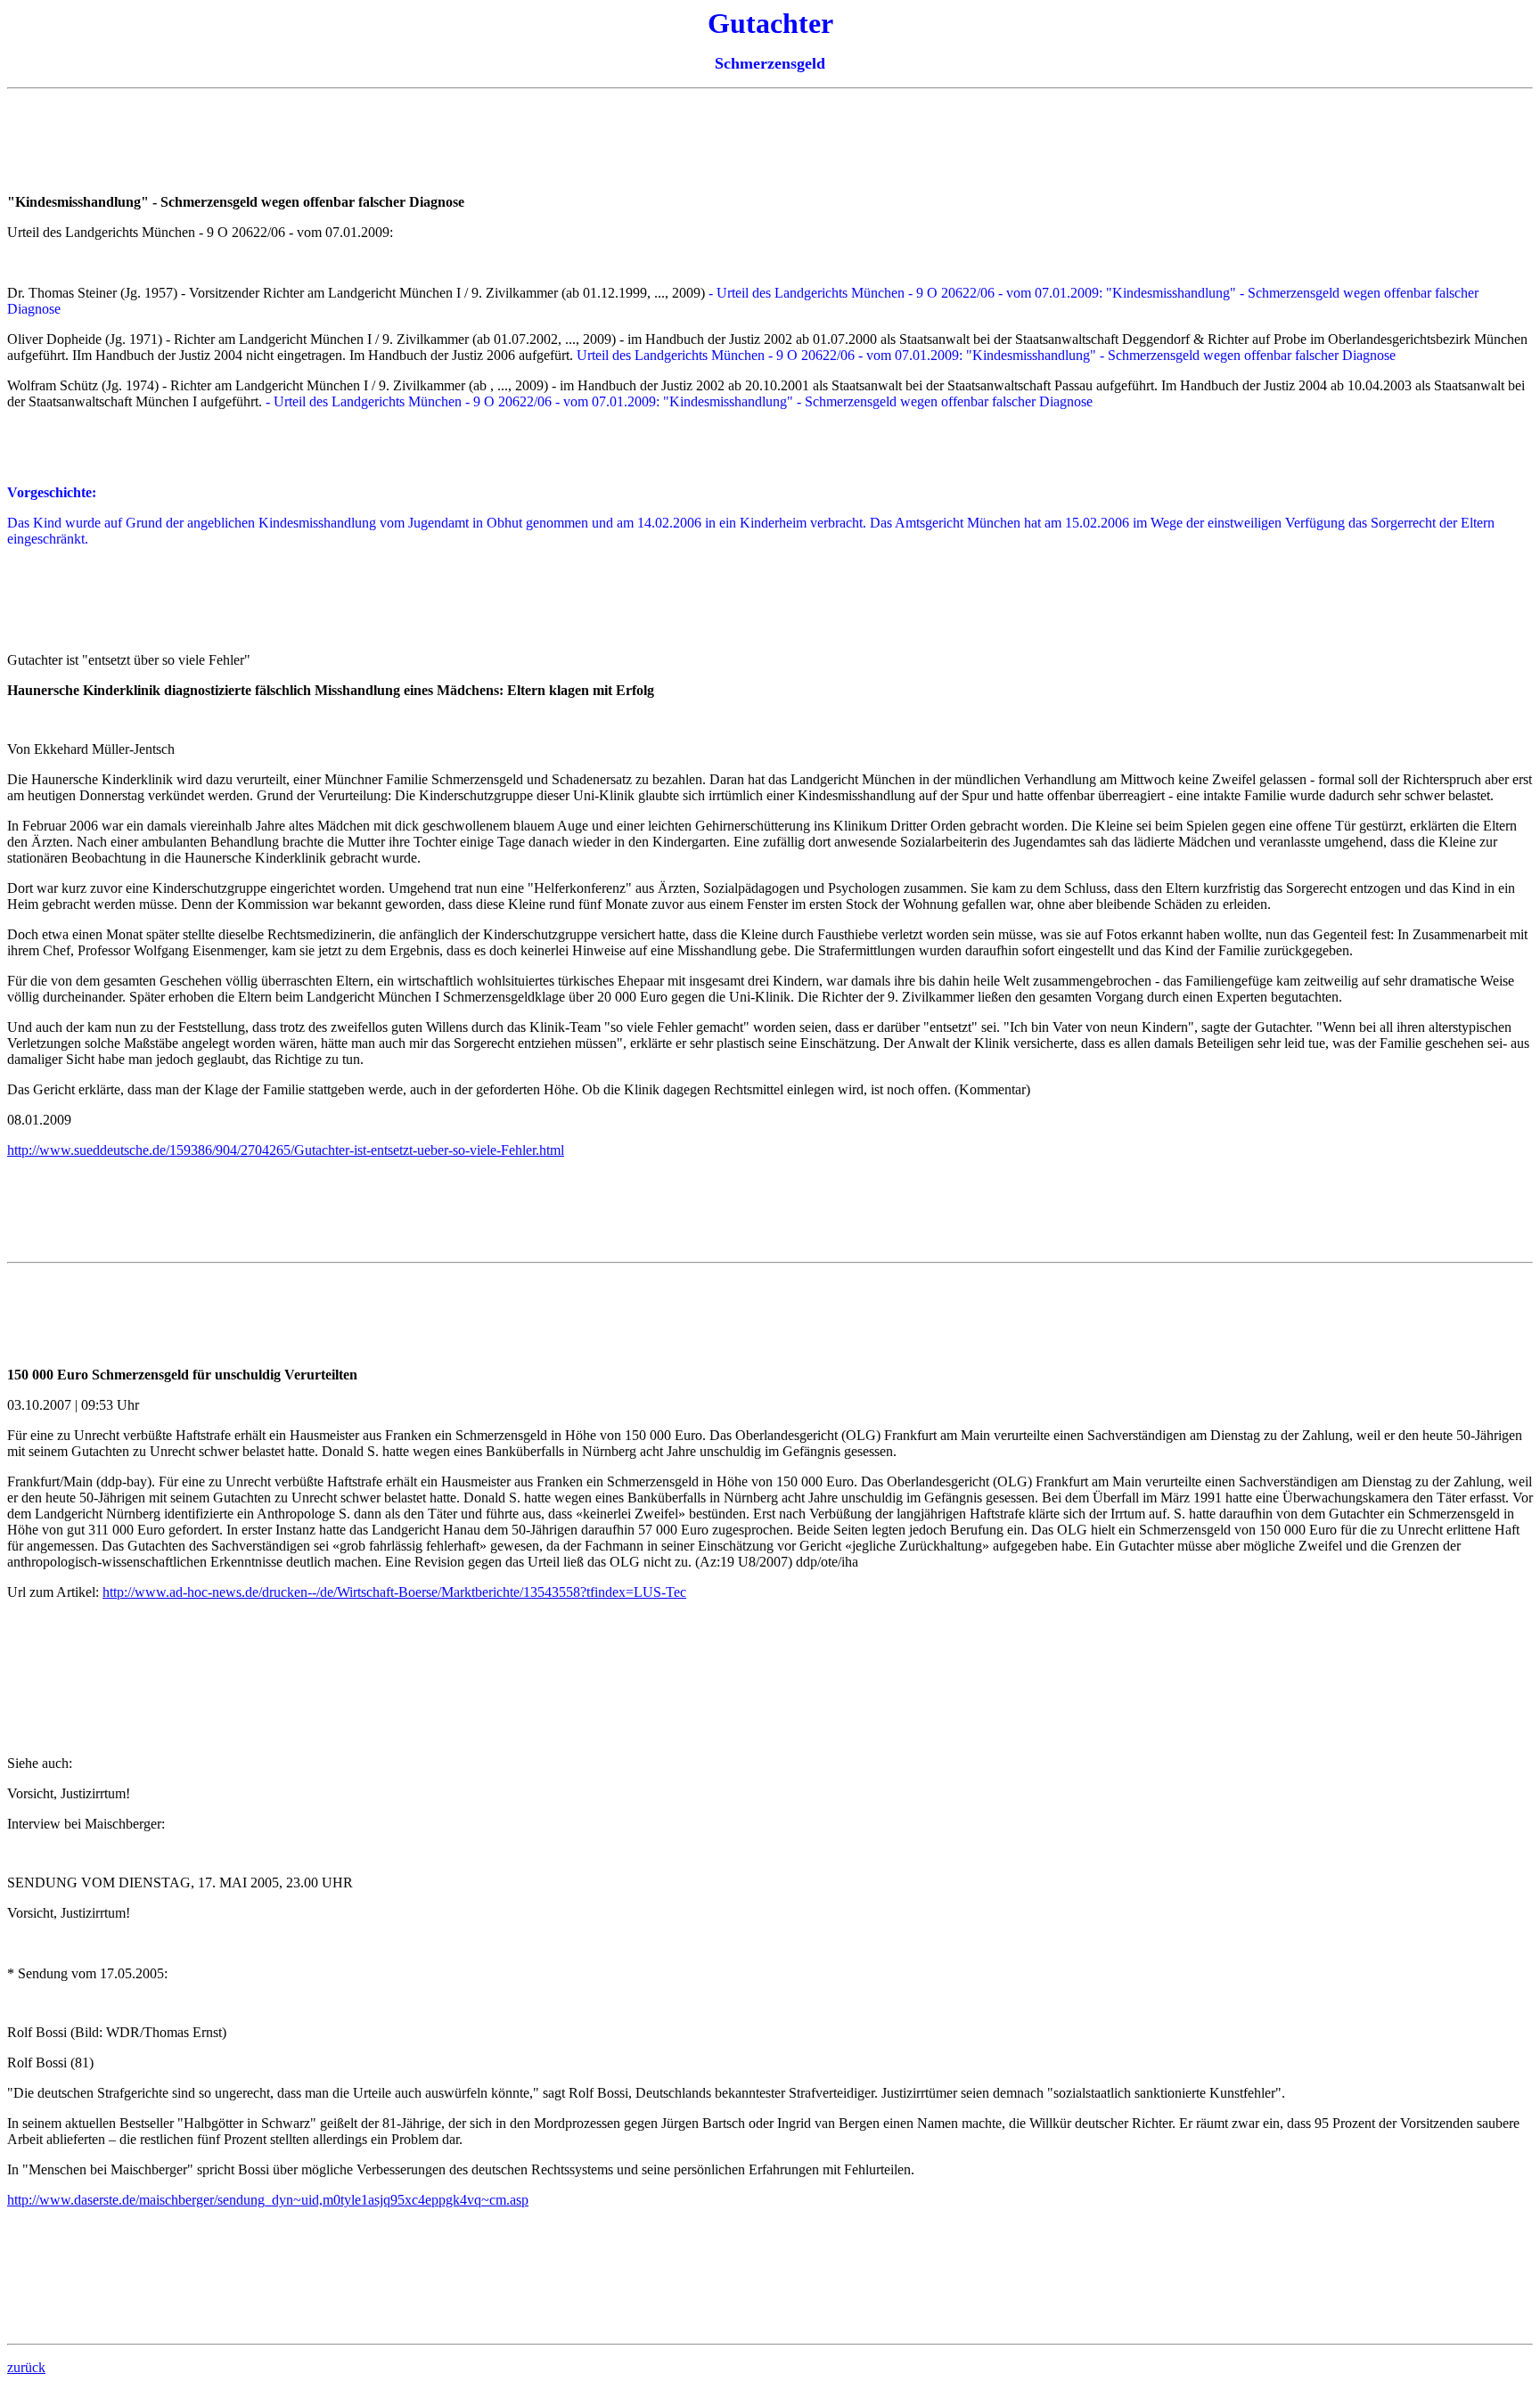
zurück (26, 2367)
